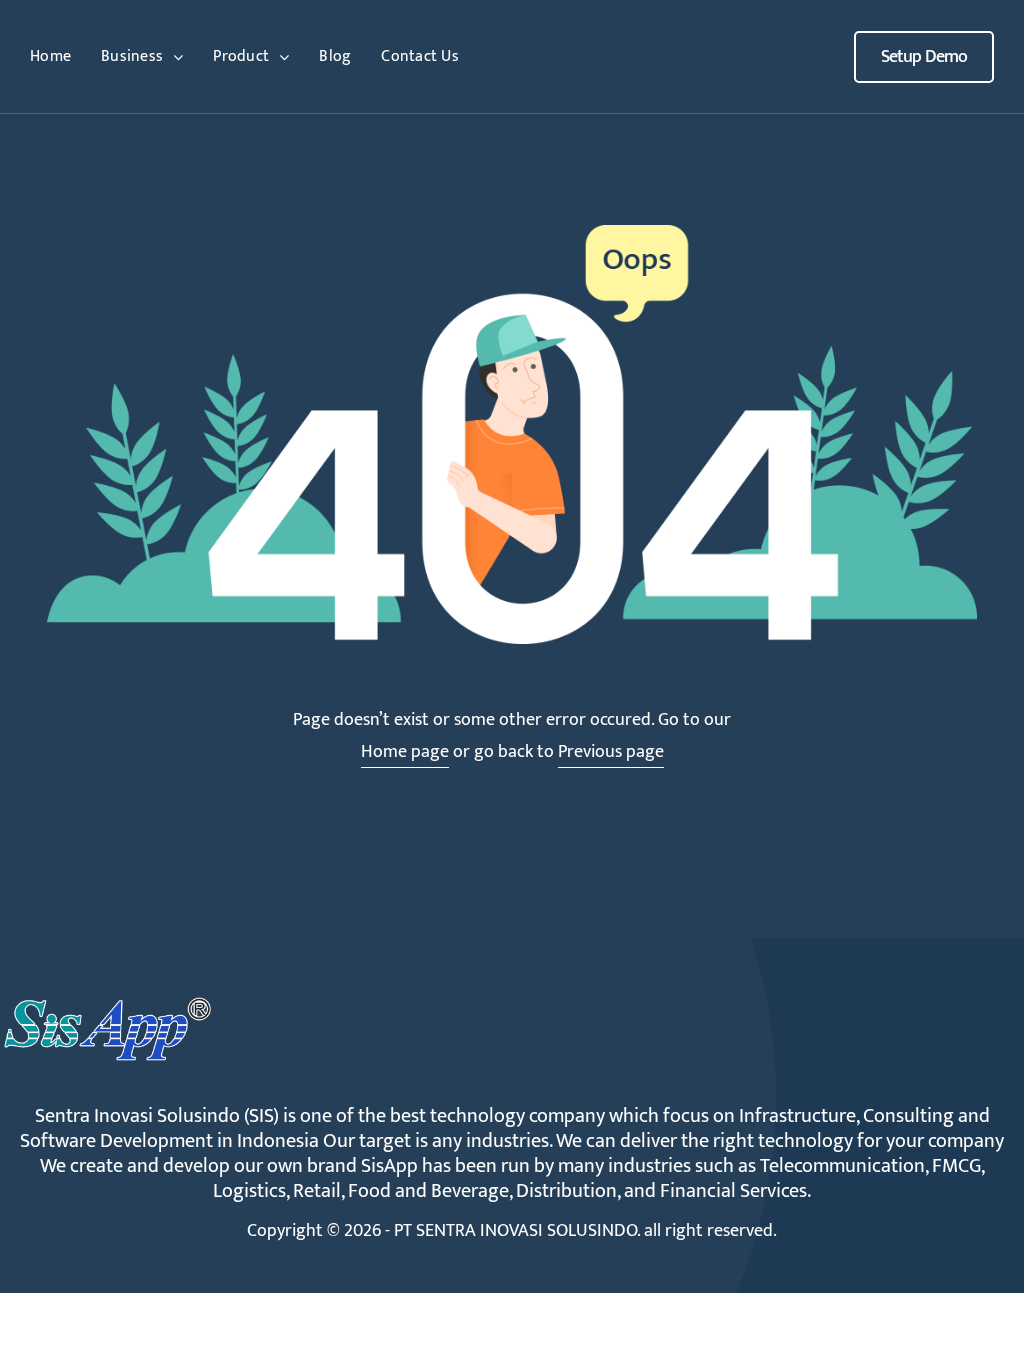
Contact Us (420, 56)
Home (50, 56)
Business (132, 56)
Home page (405, 752)
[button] (924, 57)
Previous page (611, 752)
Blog (335, 56)
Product (241, 56)
